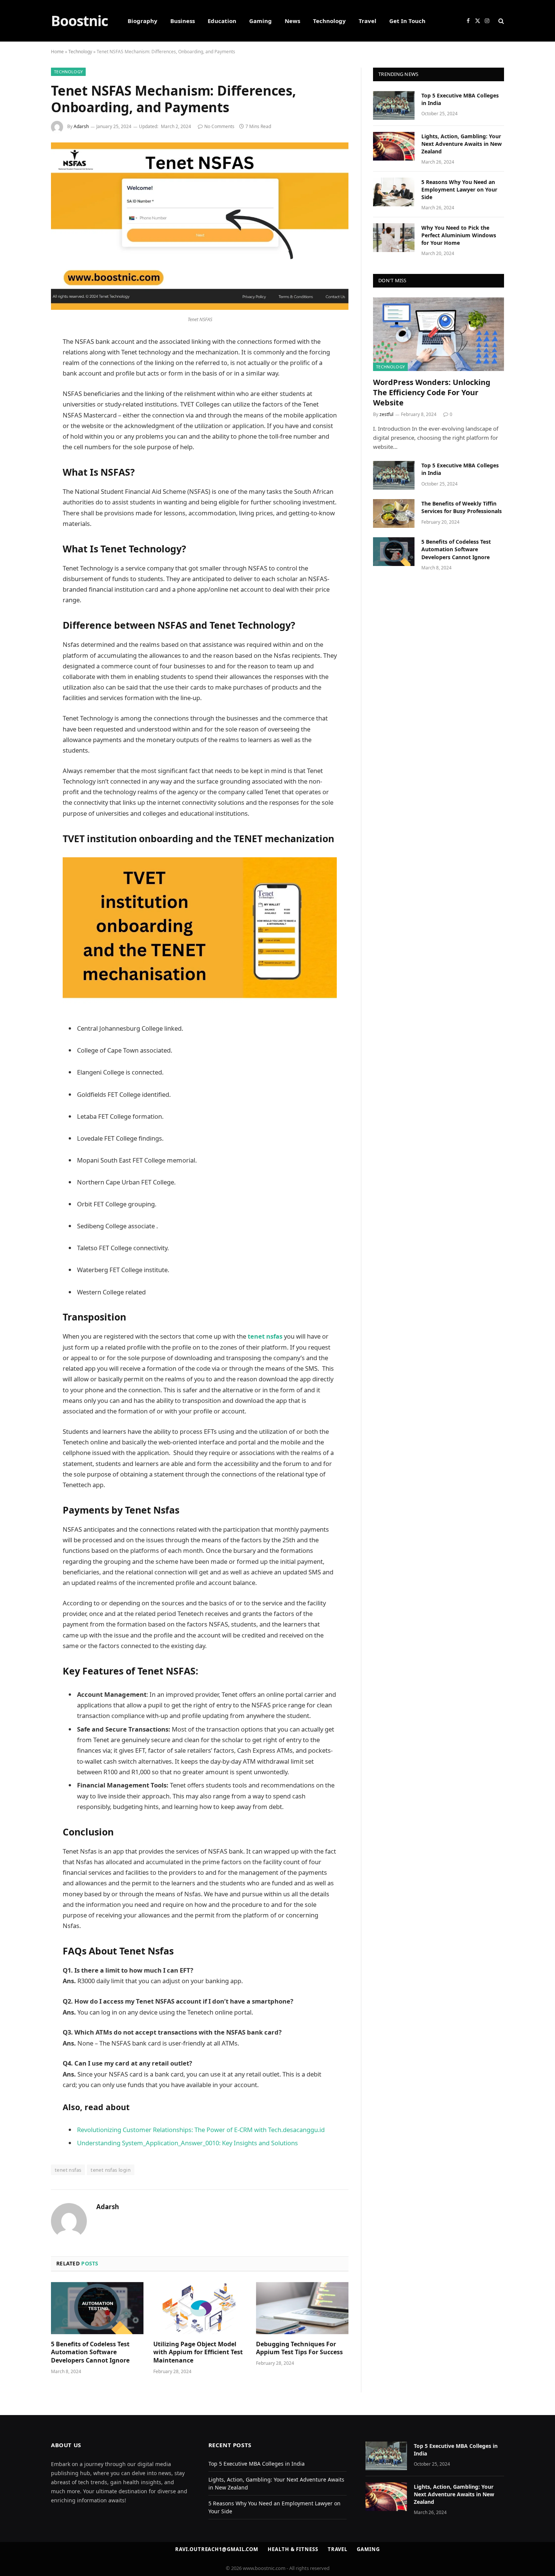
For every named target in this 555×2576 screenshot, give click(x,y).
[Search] (500, 21)
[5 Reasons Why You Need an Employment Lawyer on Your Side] (394, 192)
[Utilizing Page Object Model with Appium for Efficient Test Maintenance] (200, 2308)
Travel (368, 21)
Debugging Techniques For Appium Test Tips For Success (299, 2348)
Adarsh (81, 126)
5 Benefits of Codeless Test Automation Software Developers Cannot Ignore (90, 2353)
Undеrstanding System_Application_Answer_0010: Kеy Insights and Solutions (187, 2143)
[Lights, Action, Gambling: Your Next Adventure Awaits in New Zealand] (394, 146)
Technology (329, 21)
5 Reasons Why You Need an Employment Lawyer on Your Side (459, 189)
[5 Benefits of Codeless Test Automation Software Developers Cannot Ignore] (97, 2308)
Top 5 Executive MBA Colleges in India (460, 99)
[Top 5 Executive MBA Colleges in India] (394, 105)
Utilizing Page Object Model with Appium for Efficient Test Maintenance (198, 2353)
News (292, 21)
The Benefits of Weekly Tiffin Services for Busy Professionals (462, 507)
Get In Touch (407, 21)
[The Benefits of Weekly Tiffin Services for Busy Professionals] (394, 513)
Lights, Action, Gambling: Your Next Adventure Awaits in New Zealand (462, 144)
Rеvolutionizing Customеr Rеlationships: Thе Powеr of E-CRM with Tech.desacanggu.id (201, 2130)
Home (57, 52)
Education (222, 21)
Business (183, 21)
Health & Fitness (293, 2549)
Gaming (261, 21)
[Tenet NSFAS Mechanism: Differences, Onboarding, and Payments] (200, 308)
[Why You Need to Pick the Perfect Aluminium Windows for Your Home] (394, 238)
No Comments (219, 126)
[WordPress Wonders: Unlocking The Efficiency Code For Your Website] (439, 334)
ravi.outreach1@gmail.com (217, 2549)
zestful (386, 414)
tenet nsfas (265, 1336)
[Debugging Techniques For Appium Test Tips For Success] (302, 2308)
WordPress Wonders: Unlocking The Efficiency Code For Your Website (432, 392)
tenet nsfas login (111, 2170)
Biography (143, 21)
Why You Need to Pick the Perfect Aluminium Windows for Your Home (459, 235)
